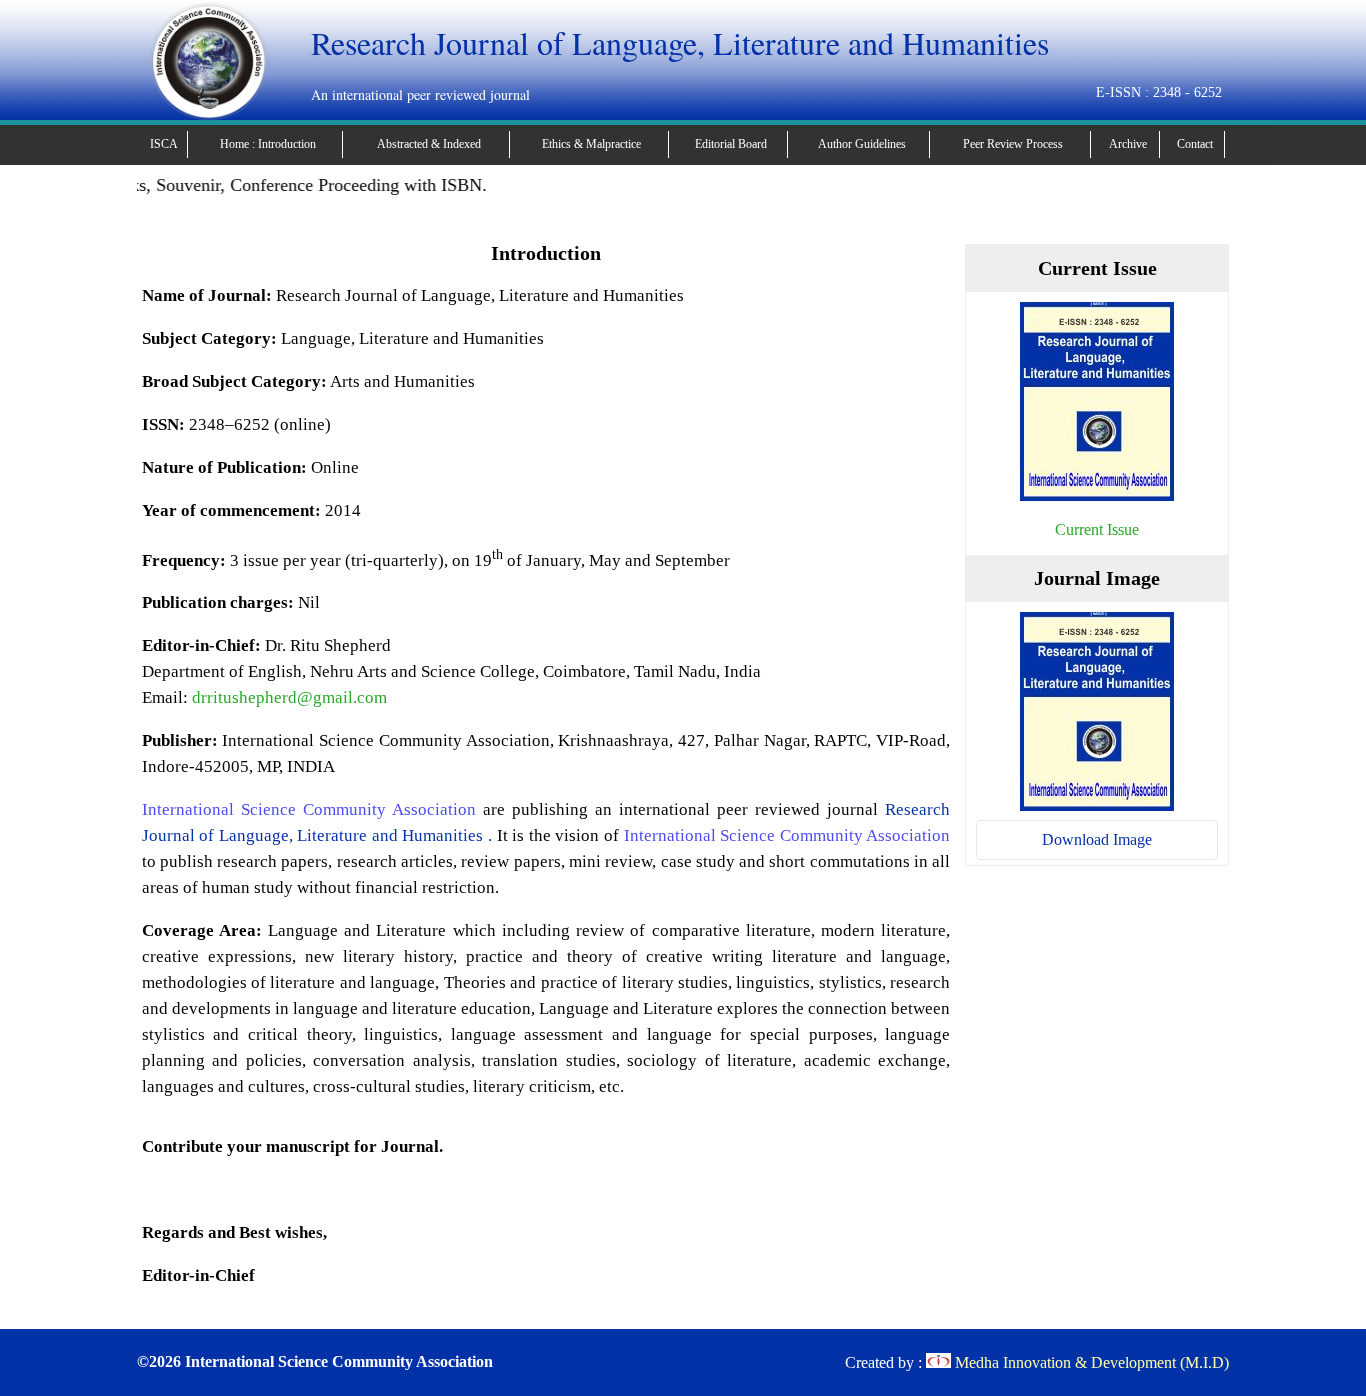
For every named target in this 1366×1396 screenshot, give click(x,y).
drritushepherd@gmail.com (289, 697)
